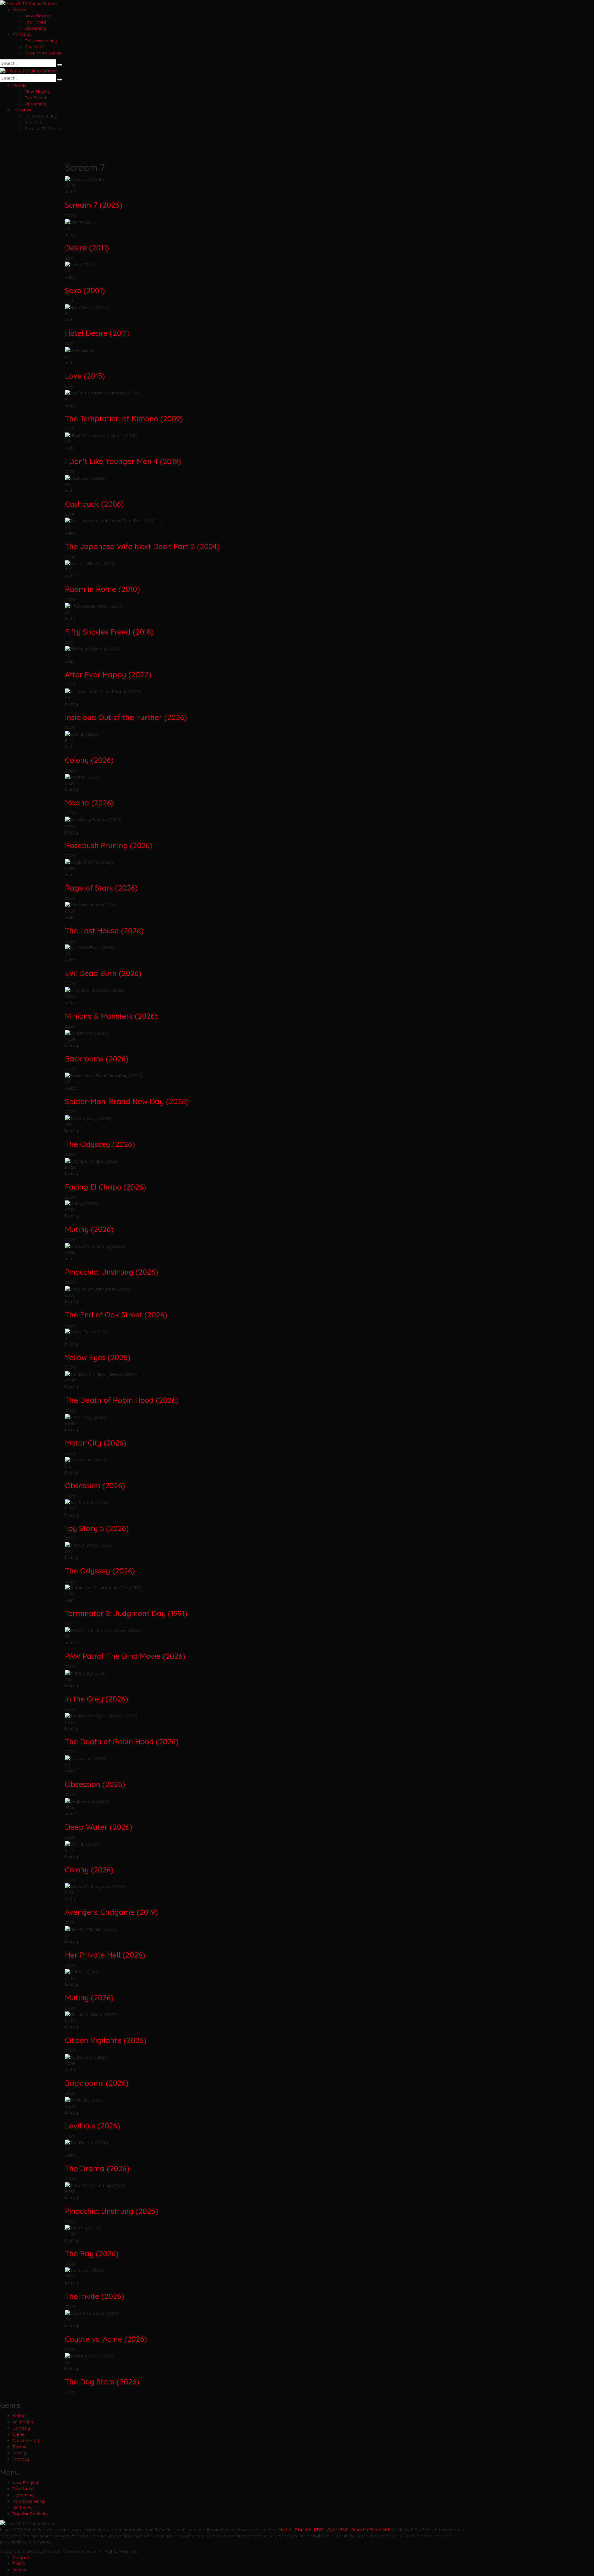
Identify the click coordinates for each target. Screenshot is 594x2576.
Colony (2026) (89, 760)
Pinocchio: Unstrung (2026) (112, 1272)
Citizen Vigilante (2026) (106, 2040)
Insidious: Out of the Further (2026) (126, 717)
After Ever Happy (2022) (108, 674)
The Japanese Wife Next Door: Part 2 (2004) (142, 546)
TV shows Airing (41, 41)
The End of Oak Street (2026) (116, 1315)
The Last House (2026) (104, 930)
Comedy (21, 2428)
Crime (18, 2434)
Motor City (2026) (96, 1443)
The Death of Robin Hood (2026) (122, 1400)
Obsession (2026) (95, 1485)
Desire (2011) (87, 248)
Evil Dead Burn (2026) (103, 973)
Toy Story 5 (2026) (97, 1528)
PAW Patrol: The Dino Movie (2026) (125, 1656)
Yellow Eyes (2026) (98, 1357)
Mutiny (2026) (89, 1229)
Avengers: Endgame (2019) (111, 1912)
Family (19, 2453)
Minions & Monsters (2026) (111, 1016)
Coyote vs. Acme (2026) (106, 2339)
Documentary (26, 2440)
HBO (319, 2530)
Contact (21, 2557)
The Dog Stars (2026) (102, 2382)
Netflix (285, 2530)
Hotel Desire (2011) (97, 333)
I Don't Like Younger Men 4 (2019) (123, 461)
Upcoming (35, 28)
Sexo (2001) (85, 290)
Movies (19, 10)
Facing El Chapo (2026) (105, 1187)
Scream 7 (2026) (94, 205)
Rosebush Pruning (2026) (109, 845)
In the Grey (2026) (97, 1699)
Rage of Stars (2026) (101, 888)
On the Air (35, 47)
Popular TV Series (43, 53)
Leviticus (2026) (93, 2126)
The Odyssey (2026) (100, 1144)
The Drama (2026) (97, 2168)
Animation (23, 2422)
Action (19, 2416)
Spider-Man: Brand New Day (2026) (127, 1101)
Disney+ (303, 2530)
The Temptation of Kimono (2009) (124, 418)
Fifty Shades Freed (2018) (109, 632)
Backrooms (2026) (97, 1059)
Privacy (20, 2570)
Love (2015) (85, 376)
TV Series (22, 34)
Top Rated (35, 22)
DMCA (19, 2564)
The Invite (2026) (95, 2296)
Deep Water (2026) (99, 1827)
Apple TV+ (337, 2530)
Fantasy (21, 2459)
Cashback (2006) (94, 504)
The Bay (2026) (92, 2253)
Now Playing (38, 16)
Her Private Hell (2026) (105, 1955)
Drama (19, 2447)
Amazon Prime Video (373, 2530)
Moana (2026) (89, 803)
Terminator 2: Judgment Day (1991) (126, 1613)
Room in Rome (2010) (102, 589)
